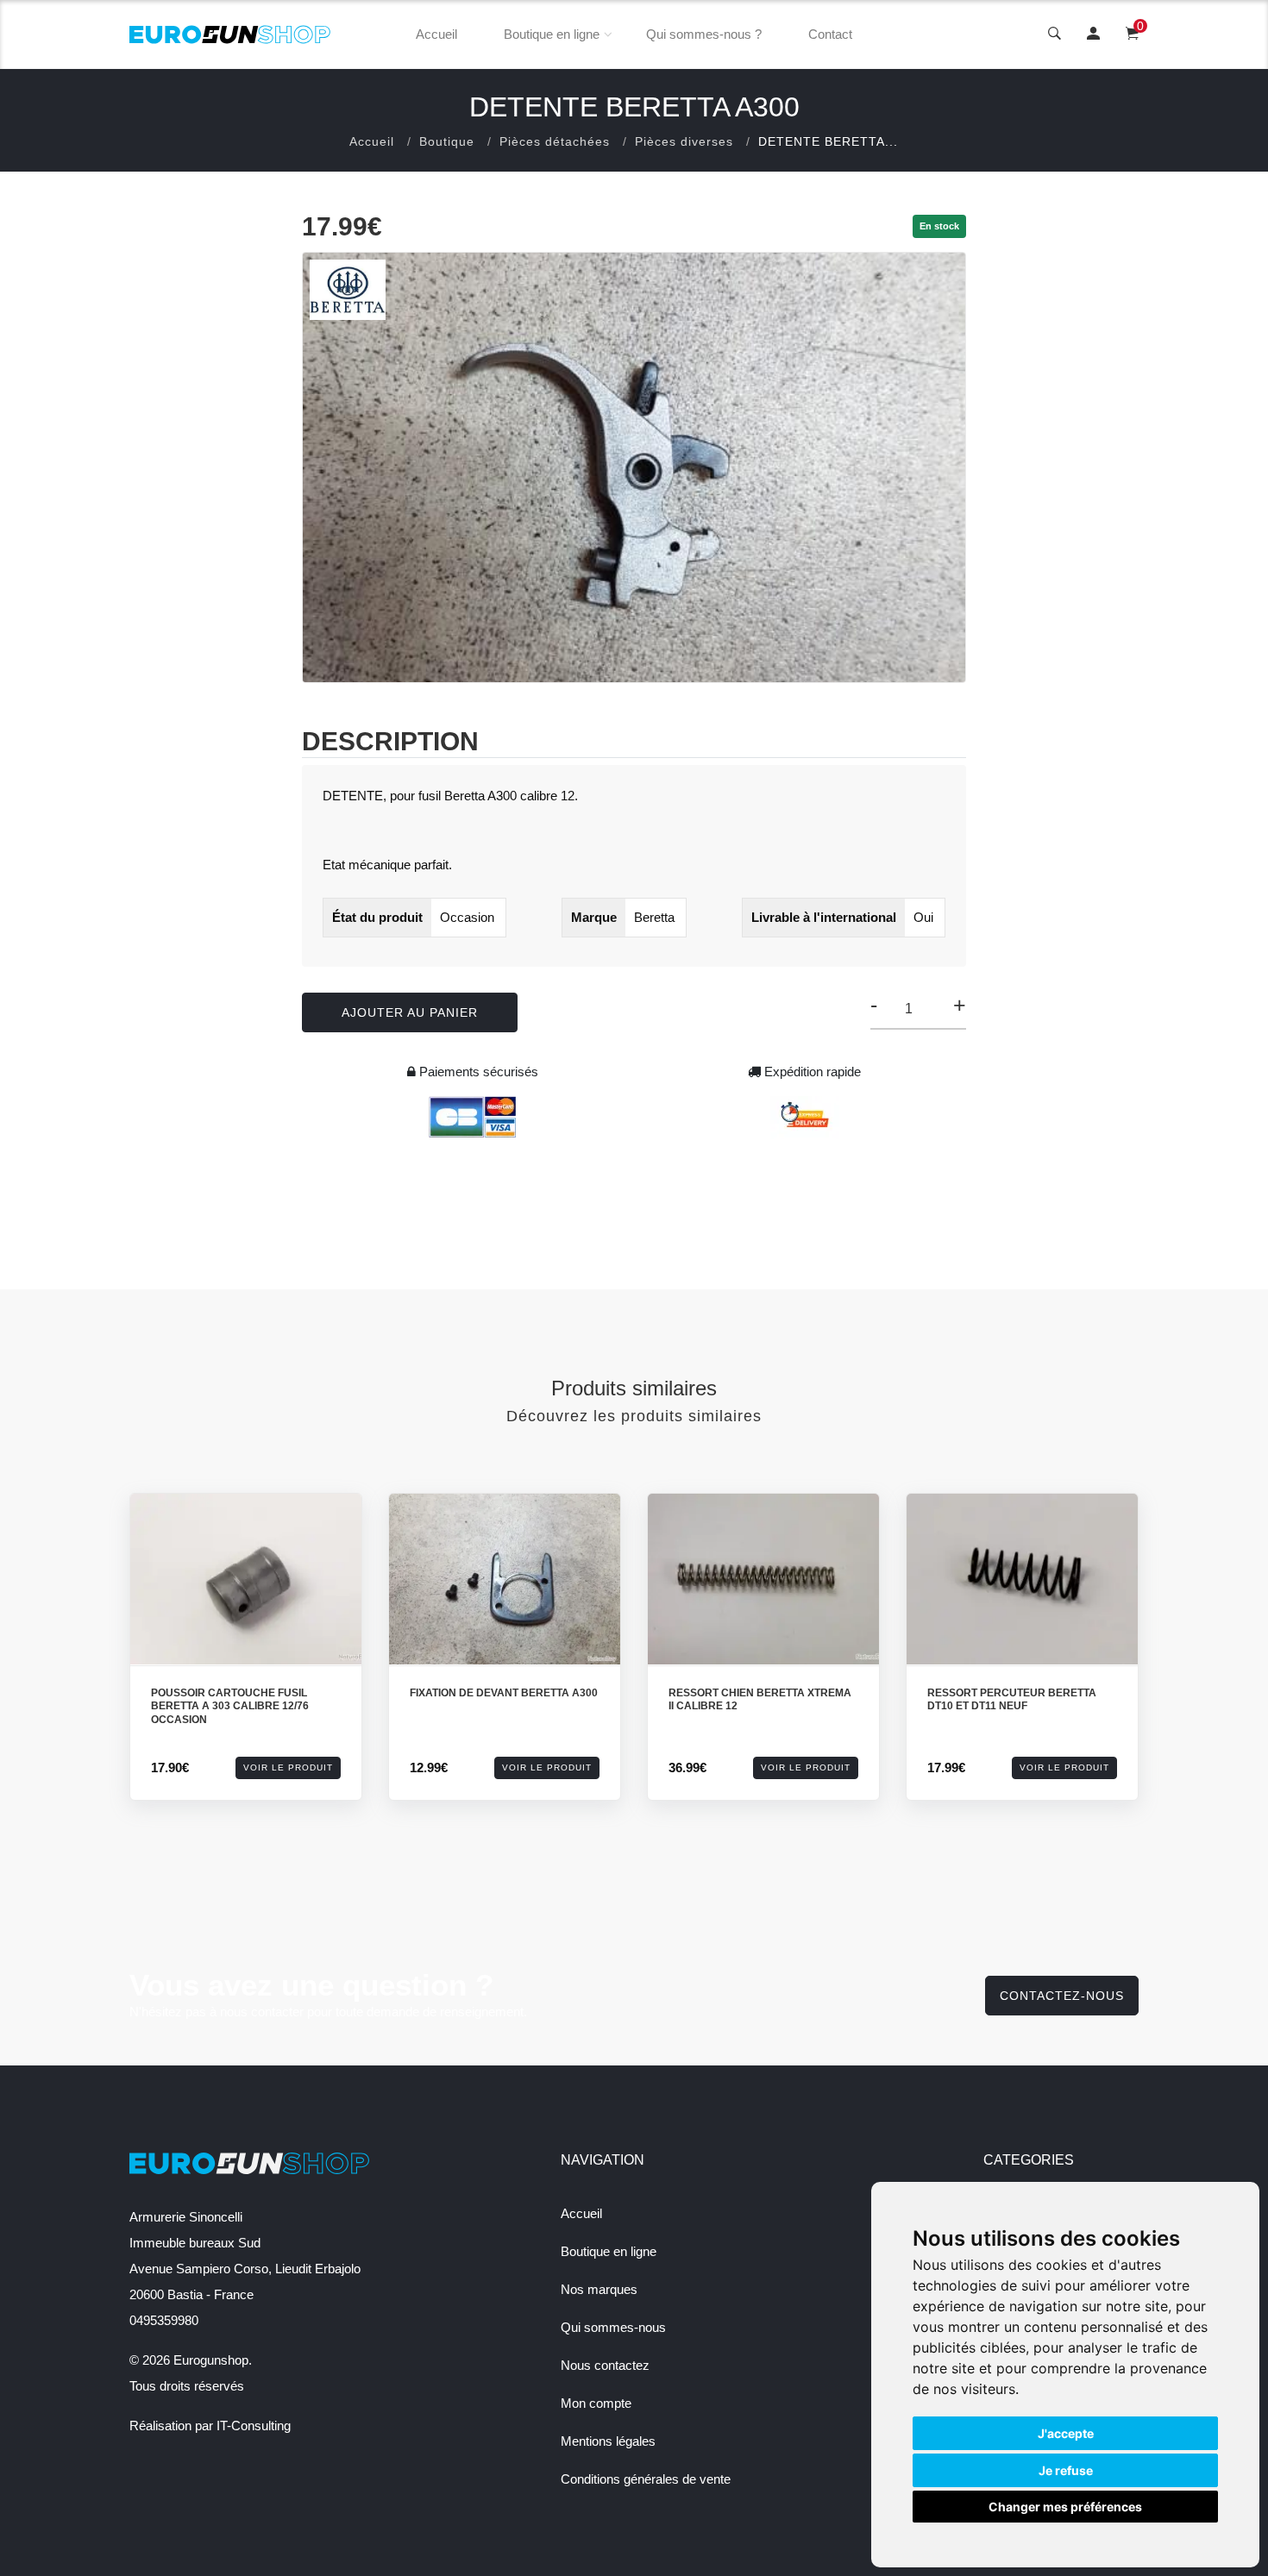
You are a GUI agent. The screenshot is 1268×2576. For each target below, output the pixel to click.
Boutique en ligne (552, 34)
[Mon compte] (1093, 34)
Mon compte (596, 2403)
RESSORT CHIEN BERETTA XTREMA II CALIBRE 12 (760, 1700)
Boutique (447, 141)
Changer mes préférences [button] (1065, 2507)
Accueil (436, 34)
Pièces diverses (684, 141)
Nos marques (599, 2289)
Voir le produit (288, 1767)
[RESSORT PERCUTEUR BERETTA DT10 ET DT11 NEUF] (1022, 1579)
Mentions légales (608, 2441)
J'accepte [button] (1066, 2433)
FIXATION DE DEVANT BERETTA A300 (504, 1693)
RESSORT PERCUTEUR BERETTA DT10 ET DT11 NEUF (1012, 1700)
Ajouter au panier (410, 1012)
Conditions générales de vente (646, 2479)
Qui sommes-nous (613, 2327)
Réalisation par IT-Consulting (210, 2426)
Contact (830, 34)
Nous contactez (605, 2365)
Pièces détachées (555, 141)
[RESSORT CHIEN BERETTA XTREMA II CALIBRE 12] (763, 1579)
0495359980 (164, 2320)
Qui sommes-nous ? (704, 34)
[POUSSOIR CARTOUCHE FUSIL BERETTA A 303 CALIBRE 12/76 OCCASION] (246, 1579)
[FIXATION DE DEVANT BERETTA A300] (505, 1579)
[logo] (230, 34)
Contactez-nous (1062, 1996)
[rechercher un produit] (1055, 34)
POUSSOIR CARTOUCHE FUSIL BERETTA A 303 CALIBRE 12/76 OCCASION (230, 1706)
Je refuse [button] (1066, 2470)
